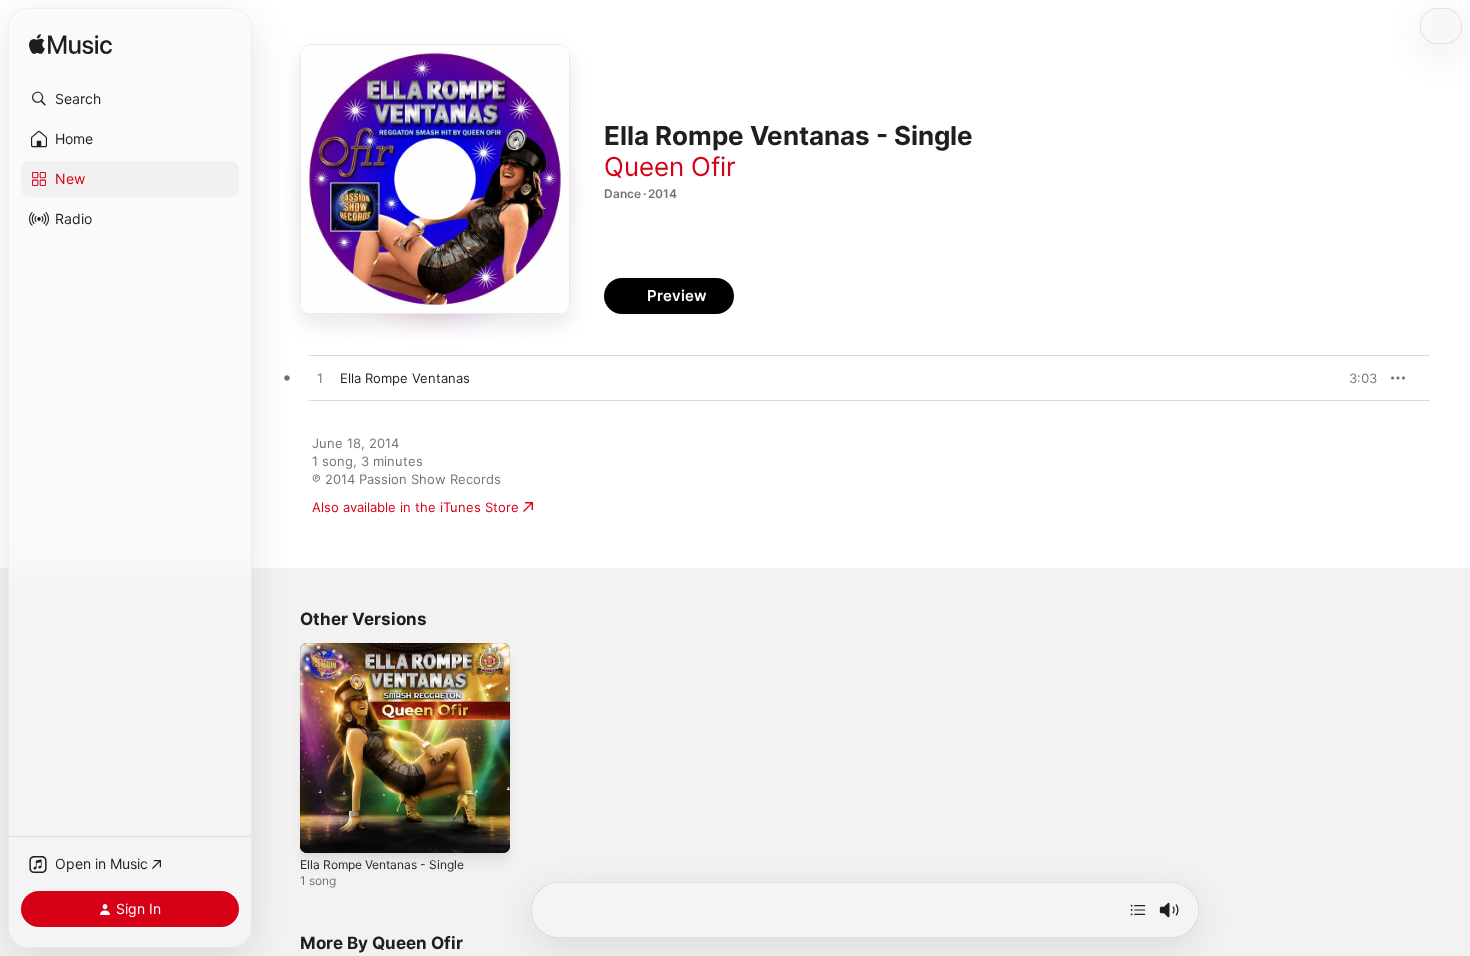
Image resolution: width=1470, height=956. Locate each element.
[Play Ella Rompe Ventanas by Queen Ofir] (320, 379)
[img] (70, 45)
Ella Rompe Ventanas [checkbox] (405, 378)
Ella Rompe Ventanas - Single (391, 651)
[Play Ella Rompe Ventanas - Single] (325, 828)
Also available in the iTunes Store (415, 507)
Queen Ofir (670, 166)
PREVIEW (1355, 378)
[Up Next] (1138, 910)
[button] (130, 99)
